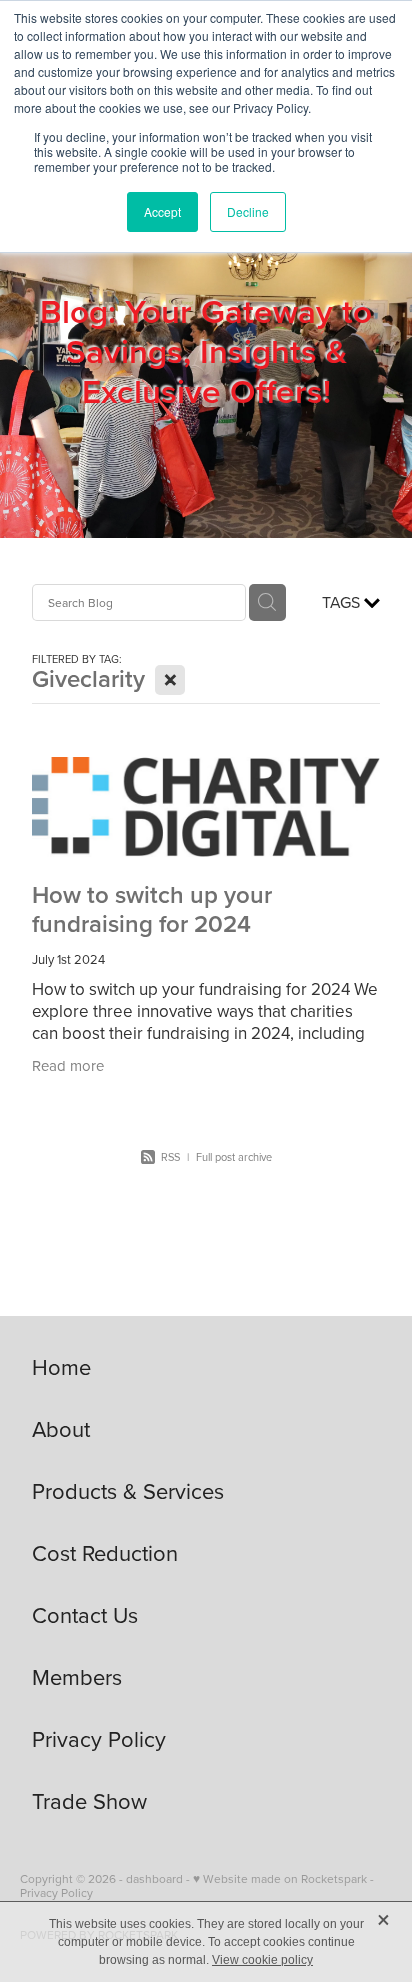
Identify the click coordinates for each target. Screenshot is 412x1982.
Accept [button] (162, 211)
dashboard (154, 1878)
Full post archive (234, 1157)
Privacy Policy (56, 1892)
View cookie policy (262, 1960)
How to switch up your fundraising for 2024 (152, 909)
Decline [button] (248, 211)
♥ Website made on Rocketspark (280, 1878)
